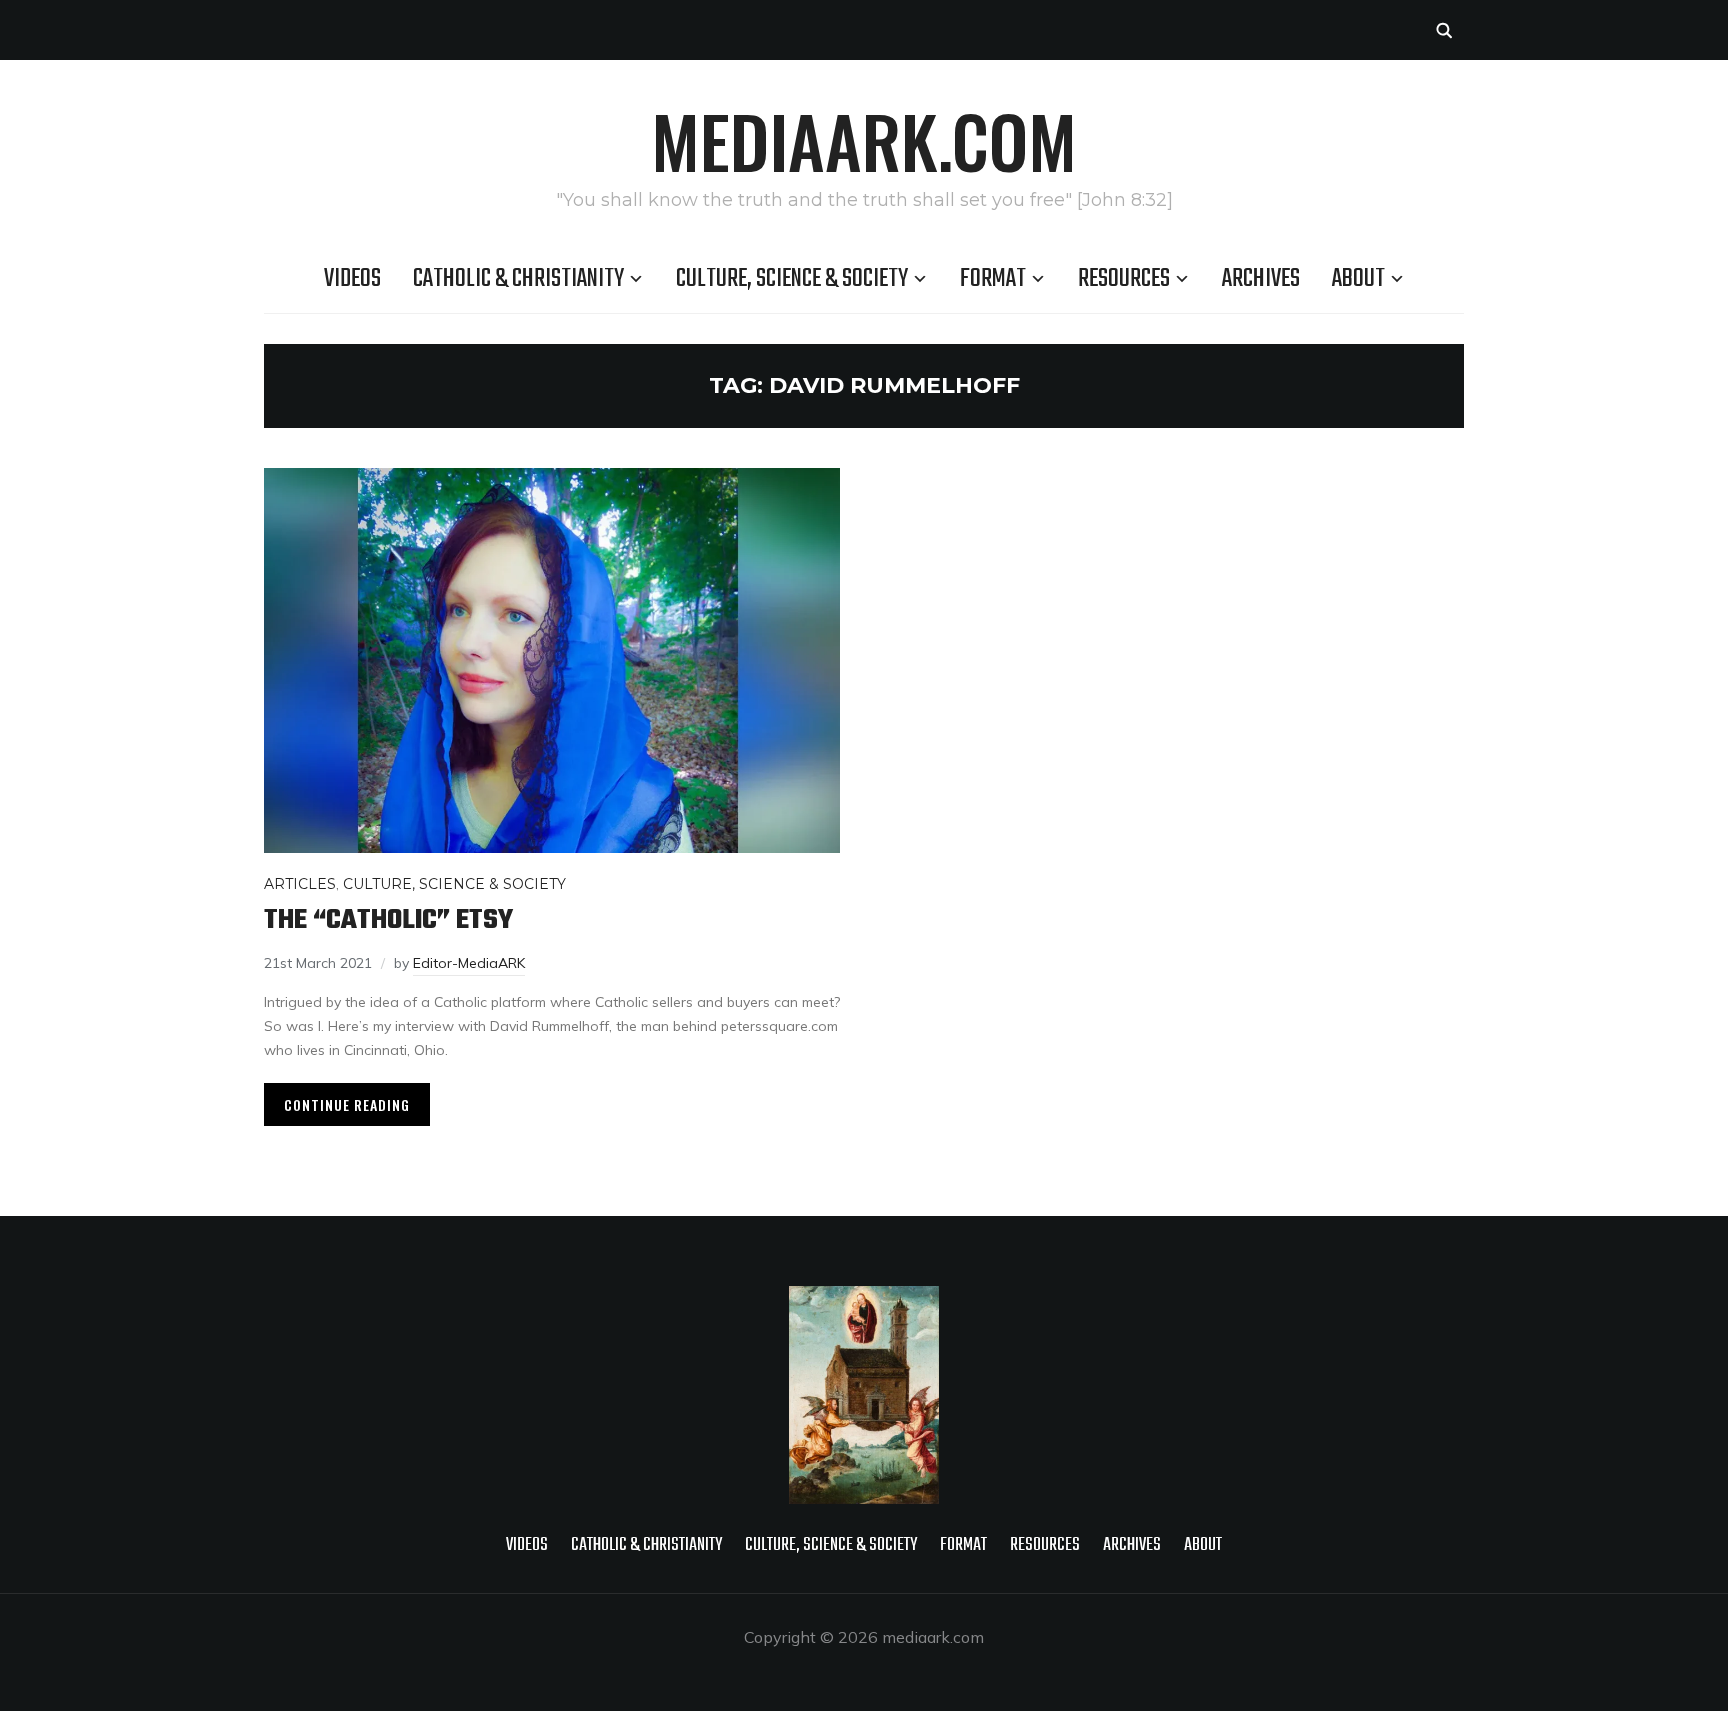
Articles (300, 884)
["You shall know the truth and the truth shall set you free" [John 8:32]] (864, 1299)
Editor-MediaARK (469, 963)
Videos (352, 279)
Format (993, 279)
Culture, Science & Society (792, 279)
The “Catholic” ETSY (388, 920)
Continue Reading (347, 1104)
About (1358, 279)
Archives (1261, 279)
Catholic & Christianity (518, 279)
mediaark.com (864, 140)
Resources (1124, 279)
